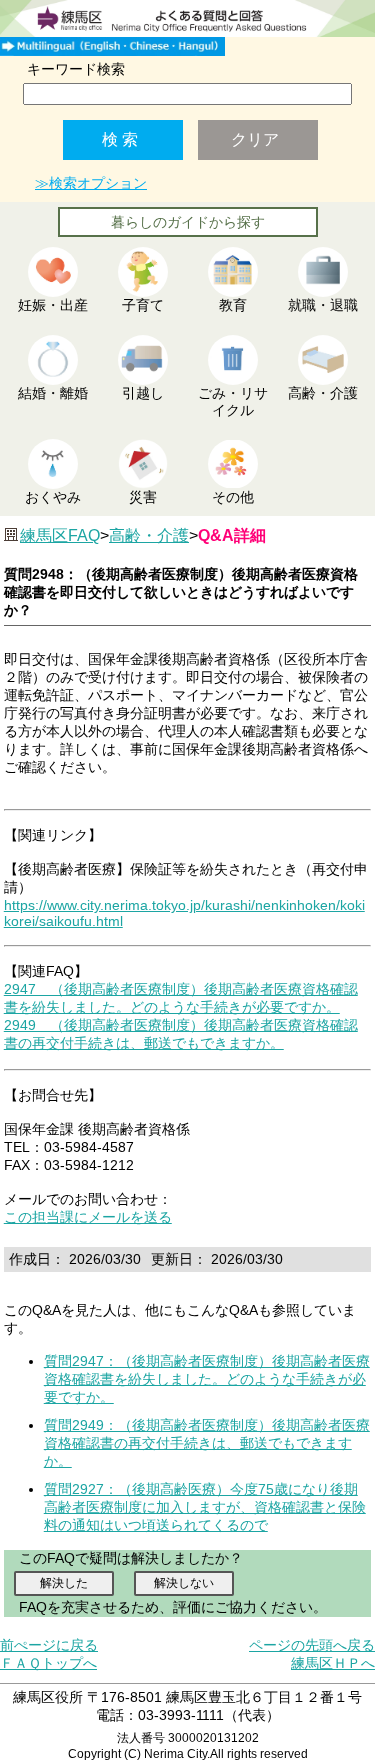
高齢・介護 (149, 535)
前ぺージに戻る (49, 1645)
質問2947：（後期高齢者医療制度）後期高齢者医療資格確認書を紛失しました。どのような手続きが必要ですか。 (207, 1379)
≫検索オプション (91, 183)
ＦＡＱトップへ (48, 1663)
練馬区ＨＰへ (333, 1663)
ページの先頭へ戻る (312, 1645)
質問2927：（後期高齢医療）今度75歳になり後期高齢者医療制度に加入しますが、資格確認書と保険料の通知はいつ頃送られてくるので (205, 1507)
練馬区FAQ (60, 535)
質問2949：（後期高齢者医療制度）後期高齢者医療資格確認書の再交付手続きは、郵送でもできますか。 (207, 1443)
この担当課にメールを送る (88, 1217)
